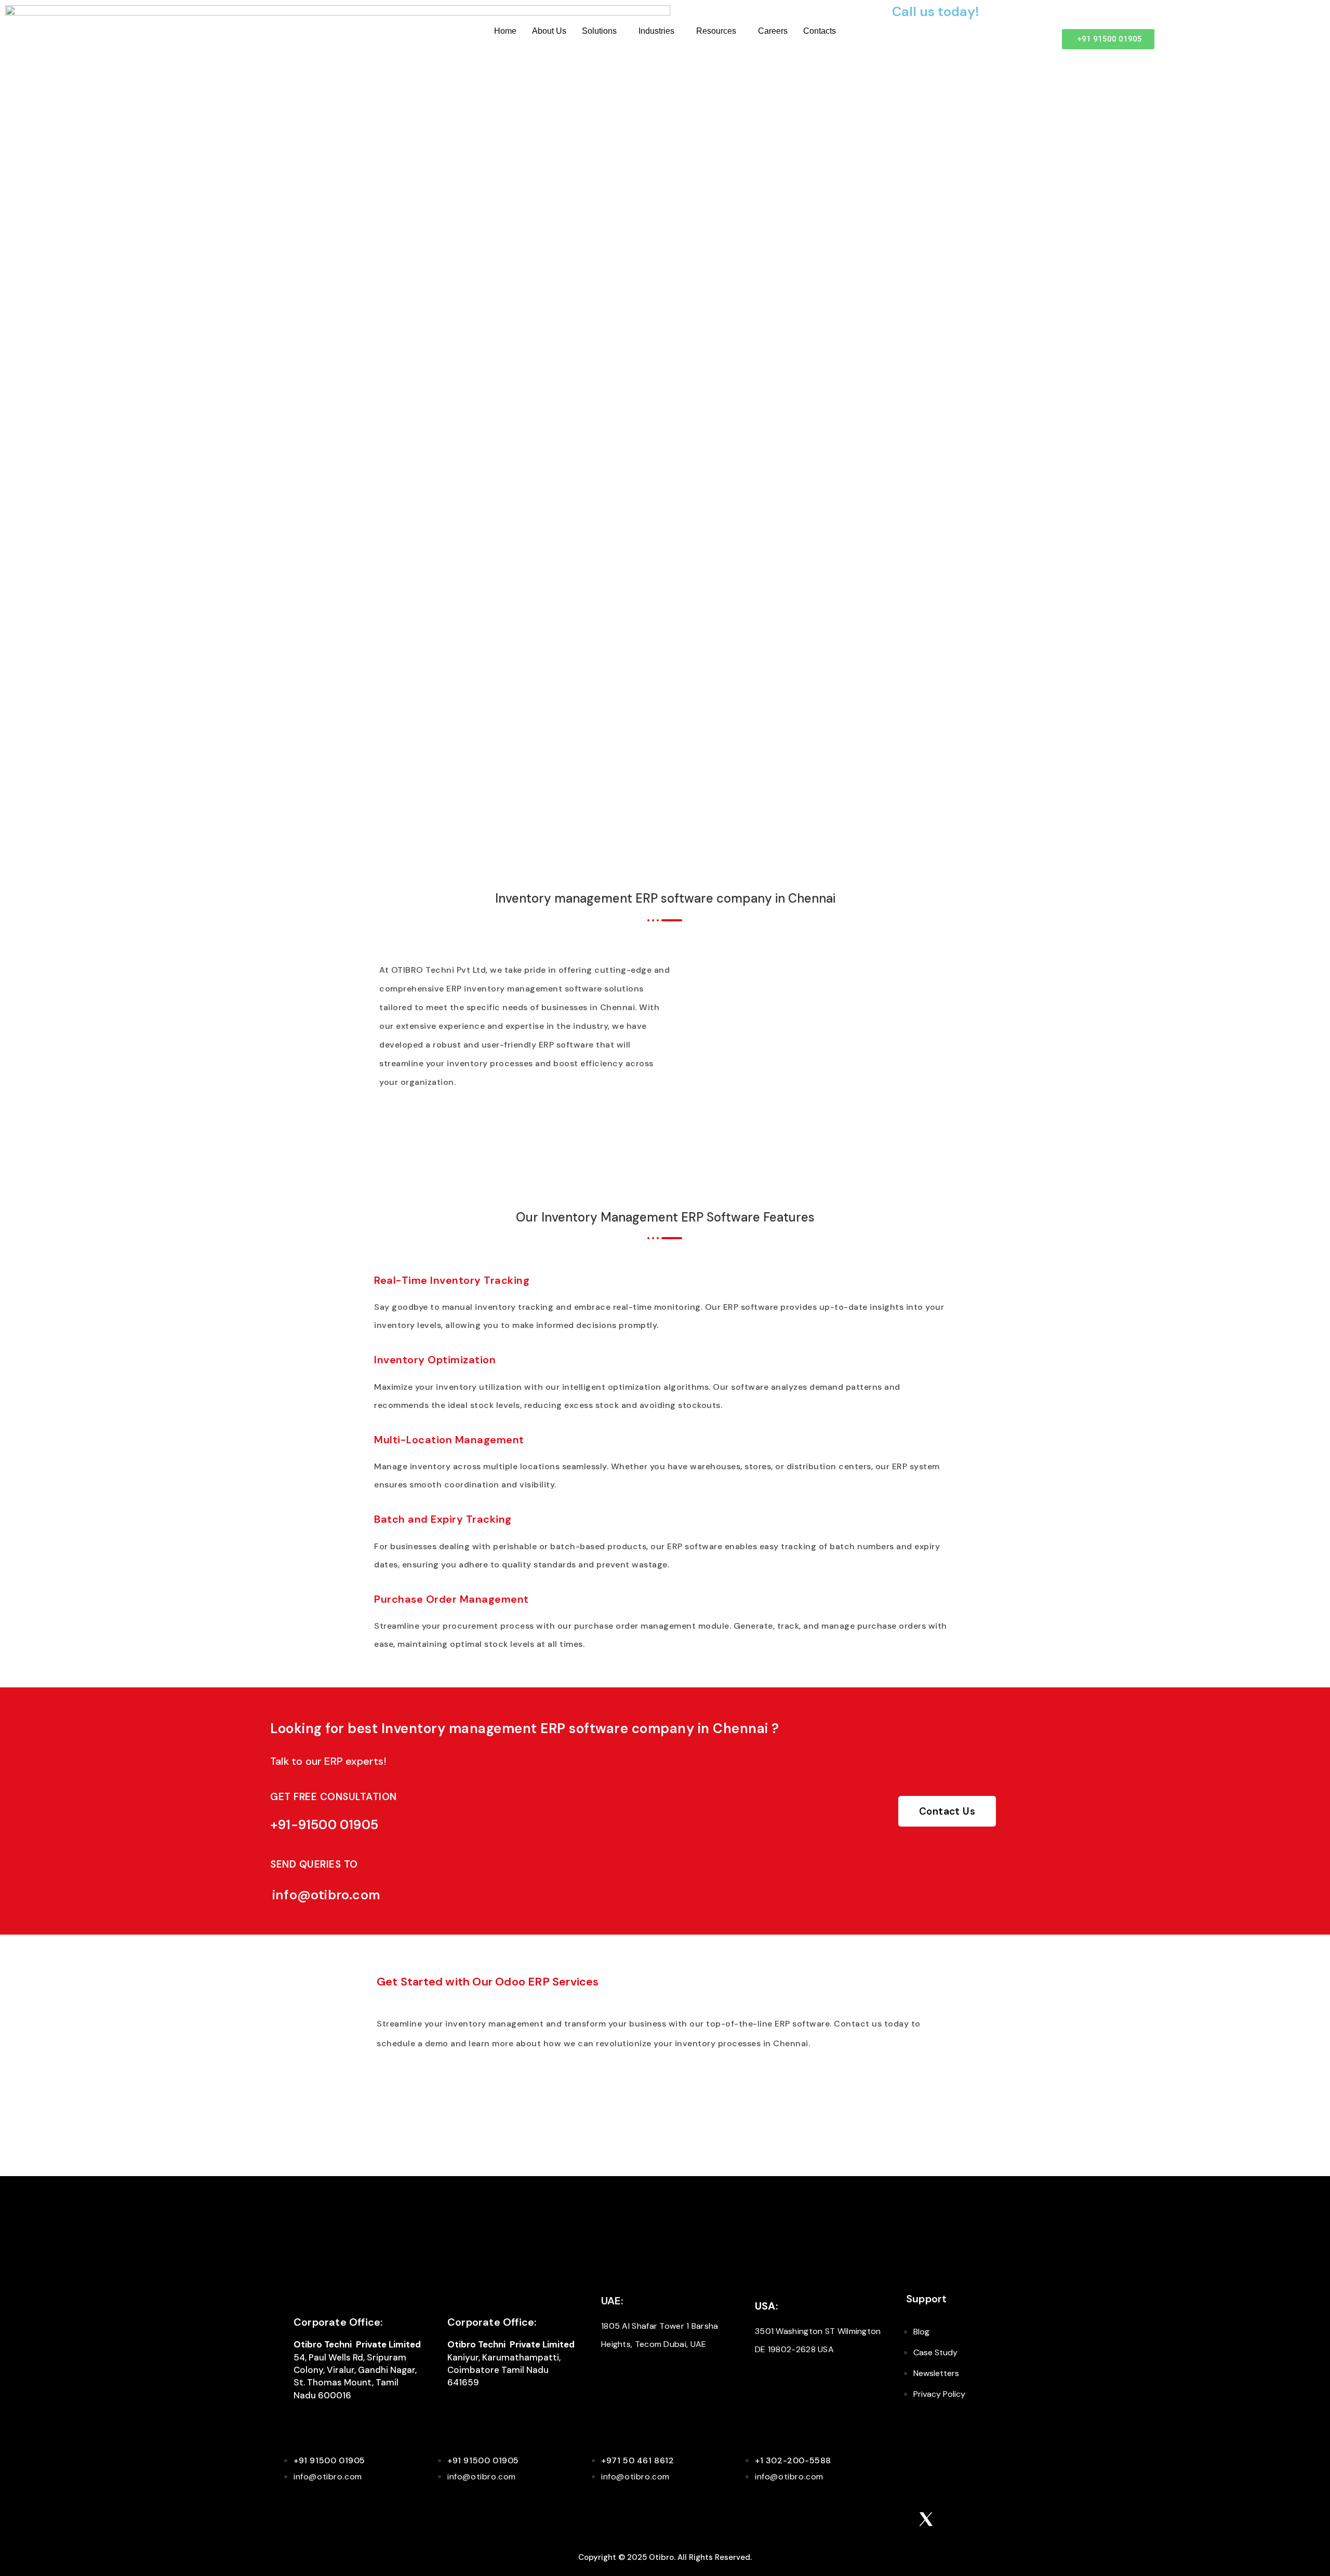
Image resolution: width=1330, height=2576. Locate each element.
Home (505, 31)
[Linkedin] (842, 2519)
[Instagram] (814, 2519)
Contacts (820, 31)
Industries (656, 31)
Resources (716, 31)
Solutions (599, 31)
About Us (549, 31)
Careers (773, 31)
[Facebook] (898, 2519)
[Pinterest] (870, 2519)
